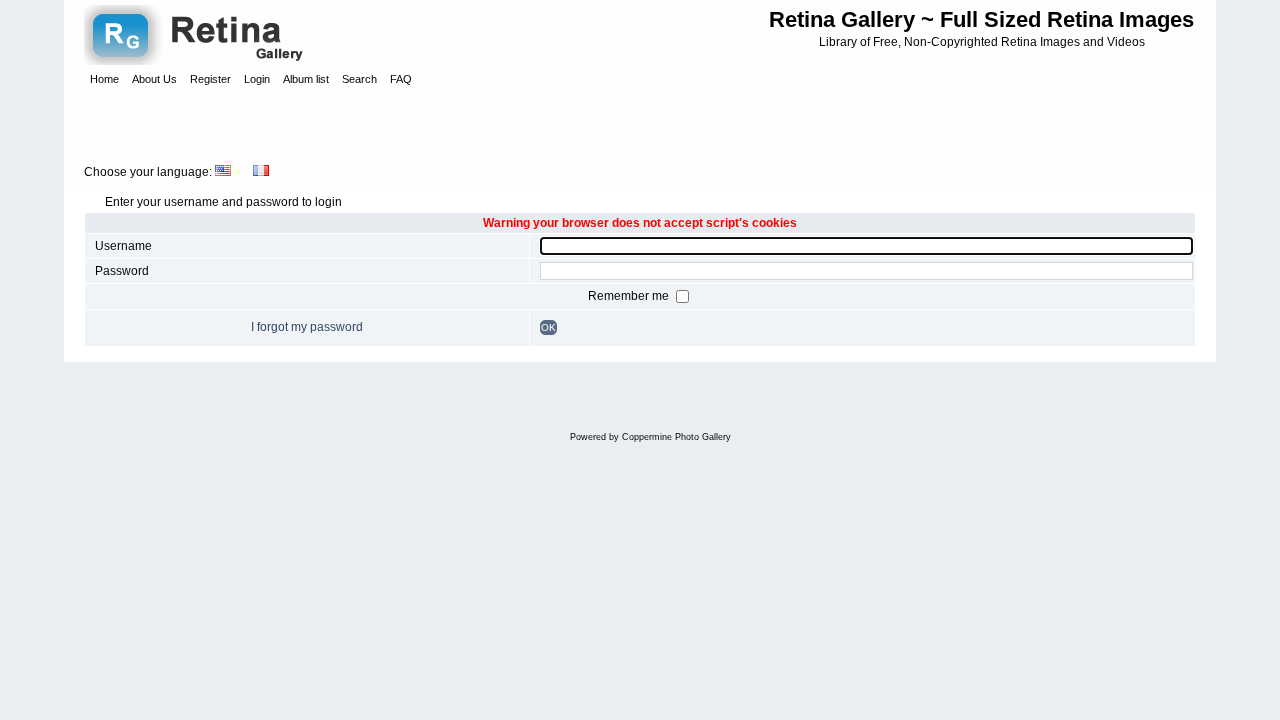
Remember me (630, 296)
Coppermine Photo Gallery (676, 437)
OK (548, 327)
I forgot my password (307, 327)
